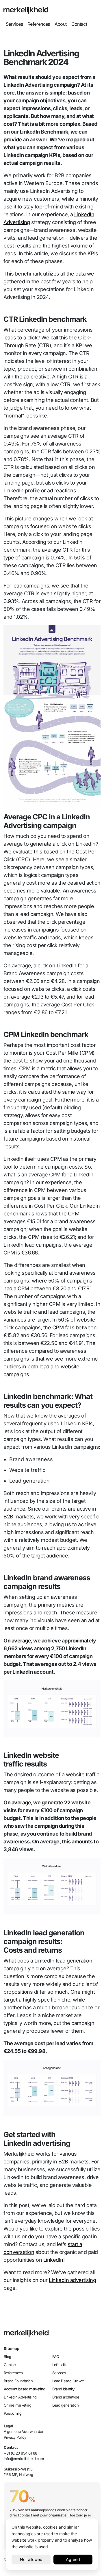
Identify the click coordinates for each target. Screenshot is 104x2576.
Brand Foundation (18, 2381)
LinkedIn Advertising (20, 2397)
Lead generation (66, 2405)
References (39, 24)
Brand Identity (63, 2389)
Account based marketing (25, 2389)
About (61, 24)
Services (14, 24)
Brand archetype (66, 2397)
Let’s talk (59, 2365)
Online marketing (17, 2405)
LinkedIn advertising (72, 2280)
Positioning (13, 2413)
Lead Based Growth (68, 2381)
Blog (7, 2357)
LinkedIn (53, 2260)
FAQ (56, 2357)
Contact (79, 24)
